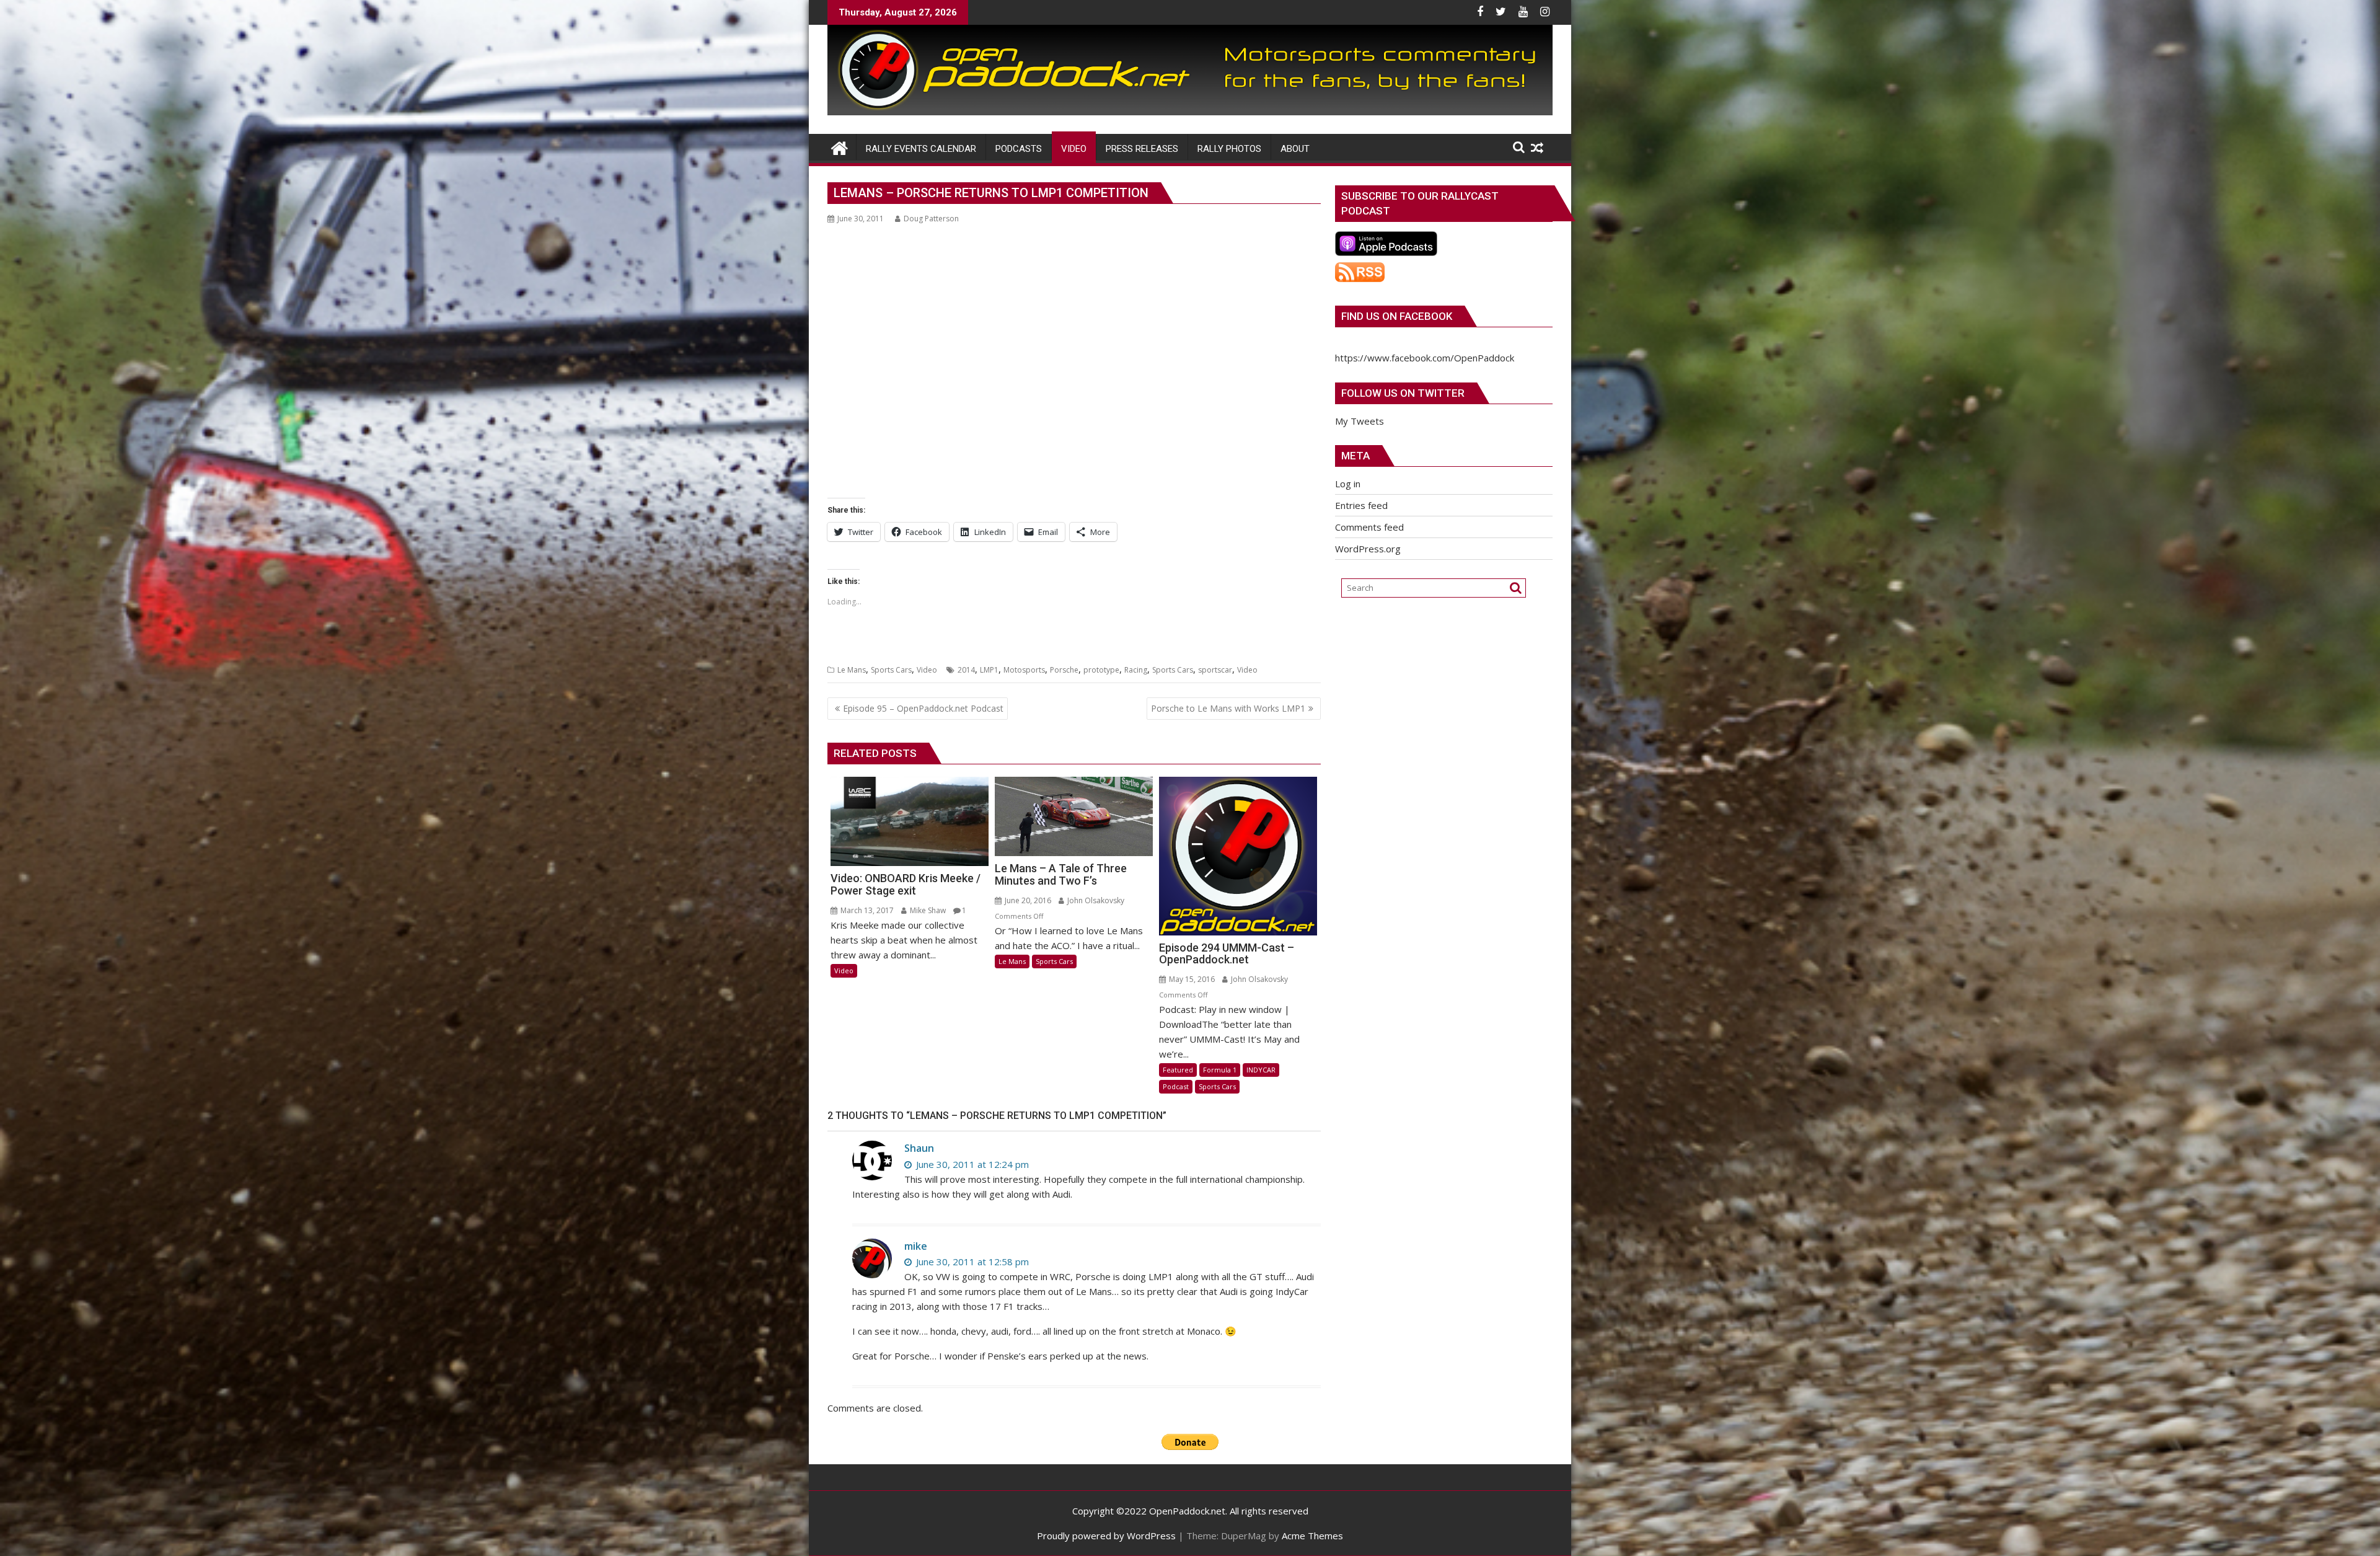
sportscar (1215, 670)
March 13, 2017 (866, 910)
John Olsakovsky (1095, 900)
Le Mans (852, 670)
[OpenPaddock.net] (1190, 112)
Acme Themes (1312, 1536)
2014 (966, 670)
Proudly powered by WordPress (1106, 1536)
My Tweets (1360, 421)
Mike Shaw (927, 910)
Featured (1178, 1070)
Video (927, 670)
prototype (1101, 670)
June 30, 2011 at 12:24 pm (971, 1164)
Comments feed (1369, 527)
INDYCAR (1261, 1070)
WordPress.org (1368, 549)
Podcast (1176, 1086)
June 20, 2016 (1027, 900)
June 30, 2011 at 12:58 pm (971, 1262)
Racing (1136, 670)
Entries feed (1361, 505)
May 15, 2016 (1191, 979)
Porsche (1064, 670)
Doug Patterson (931, 219)
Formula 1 (1220, 1070)
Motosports (1024, 670)
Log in (1348, 484)
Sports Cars (891, 670)
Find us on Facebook (1397, 316)
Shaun (919, 1148)
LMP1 (989, 670)
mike (916, 1246)
